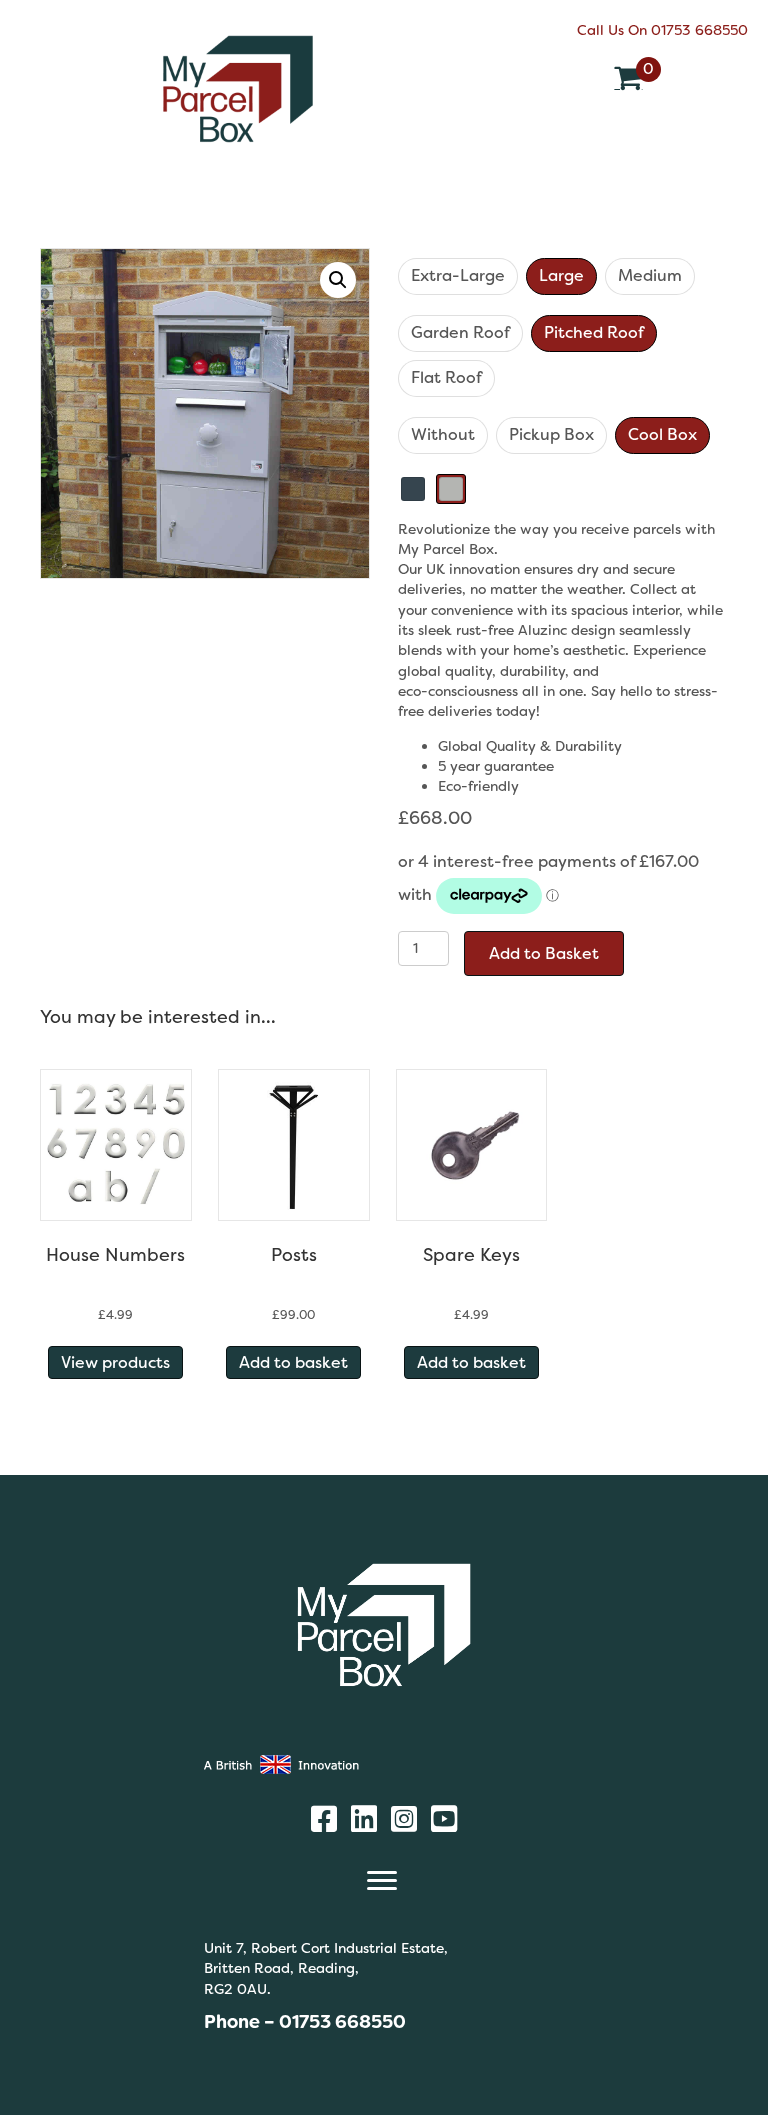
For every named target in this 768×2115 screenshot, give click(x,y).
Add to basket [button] (293, 1362)
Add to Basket (544, 953)
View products (115, 1362)
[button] (338, 280)
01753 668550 (699, 30)
